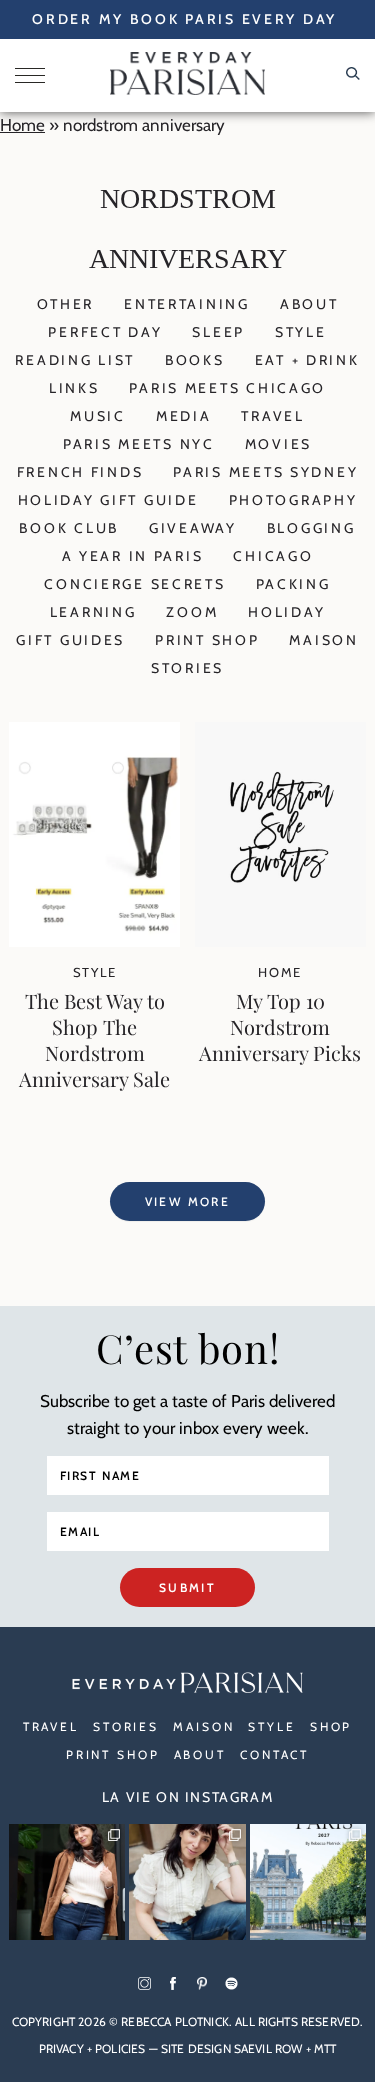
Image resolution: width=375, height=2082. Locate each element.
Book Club (68, 528)
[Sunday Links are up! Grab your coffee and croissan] (187, 1882)
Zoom (192, 612)
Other (66, 304)
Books (195, 360)
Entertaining (187, 304)
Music (98, 416)
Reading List (75, 360)
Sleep (218, 332)
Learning (93, 612)
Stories (187, 668)
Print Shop (207, 640)
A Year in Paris (133, 556)
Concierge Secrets (134, 584)
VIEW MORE (188, 1201)
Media (184, 416)
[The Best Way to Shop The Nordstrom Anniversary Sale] (94, 941)
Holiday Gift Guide (108, 500)
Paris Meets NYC (139, 444)
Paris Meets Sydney (265, 472)
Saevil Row (268, 2048)
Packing (293, 584)
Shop (331, 1726)
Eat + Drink (307, 360)
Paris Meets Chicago (227, 388)
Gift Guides (70, 640)
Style (301, 332)
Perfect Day (105, 332)
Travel (272, 416)
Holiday (286, 612)
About (309, 304)
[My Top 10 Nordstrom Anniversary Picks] (280, 941)
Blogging (311, 528)
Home (22, 125)
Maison (323, 640)
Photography (293, 500)
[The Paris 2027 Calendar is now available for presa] (308, 1882)
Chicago (273, 556)
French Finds (80, 472)
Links (74, 388)
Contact (274, 1754)
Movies (278, 444)
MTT (325, 2048)
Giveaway (193, 528)
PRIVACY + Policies (92, 2048)
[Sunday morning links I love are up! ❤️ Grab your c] (67, 1882)
